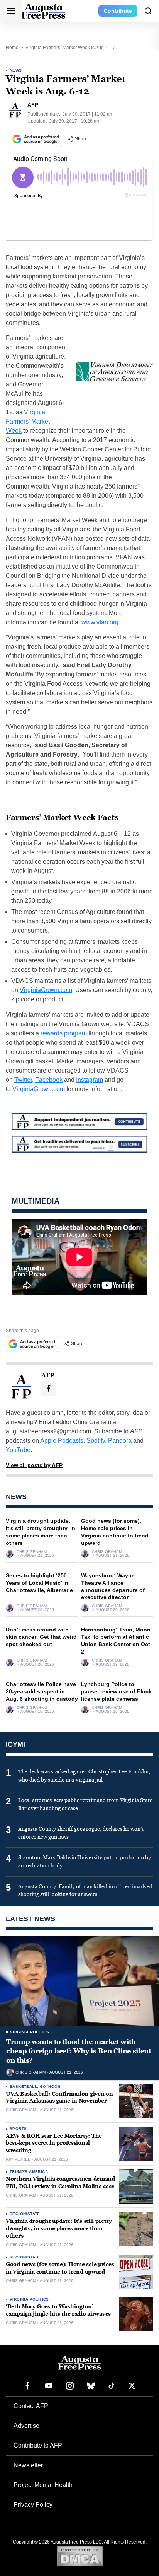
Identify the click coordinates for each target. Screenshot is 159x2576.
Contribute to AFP (38, 2445)
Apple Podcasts (62, 1441)
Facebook (49, 1080)
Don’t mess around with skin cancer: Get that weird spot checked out (41, 1637)
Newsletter (28, 2465)
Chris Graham (32, 1552)
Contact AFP (31, 2406)
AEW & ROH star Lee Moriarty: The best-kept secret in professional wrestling (54, 2143)
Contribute (118, 11)
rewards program (64, 1033)
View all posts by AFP (34, 1465)
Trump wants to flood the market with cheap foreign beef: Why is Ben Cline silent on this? (79, 2051)
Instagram (90, 1080)
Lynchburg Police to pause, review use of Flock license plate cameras (116, 1691)
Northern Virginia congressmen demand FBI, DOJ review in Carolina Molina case (60, 2183)
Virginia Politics (30, 2032)
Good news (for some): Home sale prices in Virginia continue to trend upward (60, 2268)
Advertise (26, 2426)
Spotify (96, 1441)
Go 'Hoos (50, 2087)
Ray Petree (18, 2159)
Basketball (23, 2087)
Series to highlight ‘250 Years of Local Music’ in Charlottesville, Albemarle (39, 1583)
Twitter (23, 1080)
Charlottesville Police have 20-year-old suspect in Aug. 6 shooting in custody (42, 1691)
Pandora (120, 1441)
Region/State (25, 2214)
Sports (18, 2129)
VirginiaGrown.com (46, 990)
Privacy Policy (33, 2505)
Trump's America (29, 2172)
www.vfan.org (100, 622)
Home (12, 48)
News (16, 70)
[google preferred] (37, 139)
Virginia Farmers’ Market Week (28, 421)
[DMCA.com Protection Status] (80, 2556)
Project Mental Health (43, 2485)
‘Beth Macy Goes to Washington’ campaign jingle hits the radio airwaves (58, 2310)
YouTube (18, 1450)
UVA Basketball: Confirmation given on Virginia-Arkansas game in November (59, 2098)
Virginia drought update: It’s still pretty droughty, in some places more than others (59, 2228)
